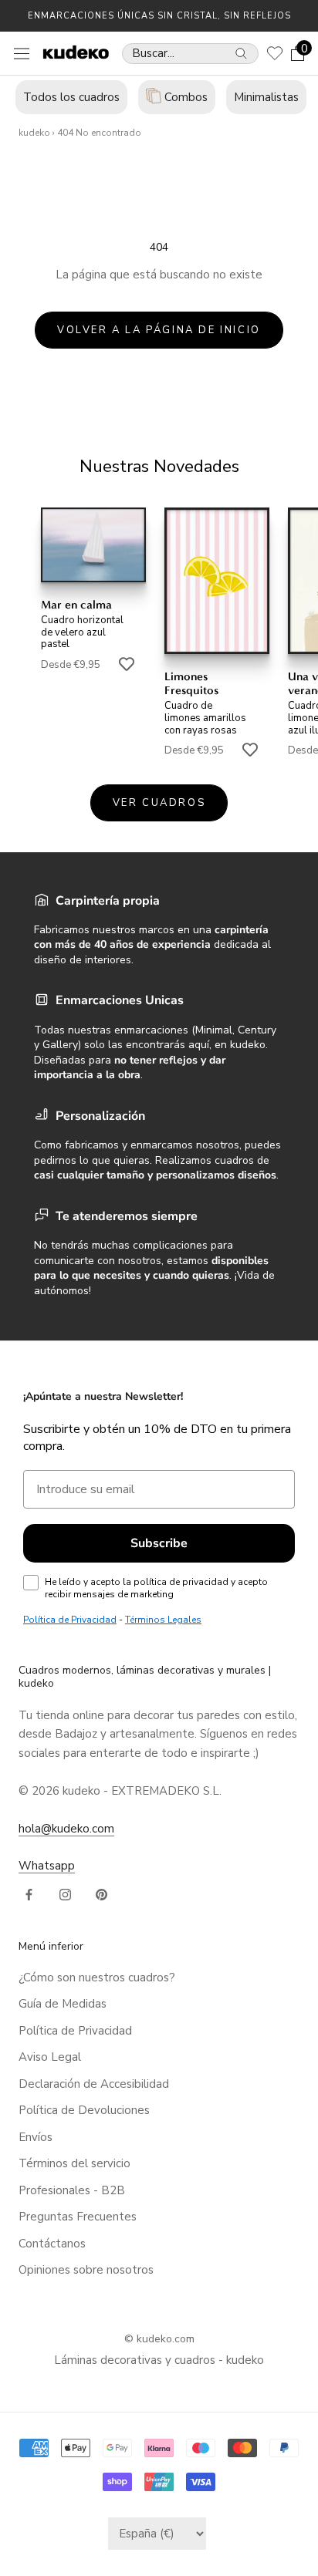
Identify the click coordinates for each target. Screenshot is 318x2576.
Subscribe (159, 1543)
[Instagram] (65, 1894)
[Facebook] (29, 1894)
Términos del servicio (74, 2163)
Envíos (36, 2137)
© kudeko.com (159, 2339)
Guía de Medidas (63, 2004)
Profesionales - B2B (72, 2190)
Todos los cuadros (71, 97)
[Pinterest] (101, 1894)
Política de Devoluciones (84, 2110)
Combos (184, 97)
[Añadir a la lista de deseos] (127, 663)
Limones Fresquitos (191, 683)
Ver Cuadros (159, 803)
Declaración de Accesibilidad (94, 2084)
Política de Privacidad (75, 2031)
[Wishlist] (275, 53)
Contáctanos (52, 2244)
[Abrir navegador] (22, 53)
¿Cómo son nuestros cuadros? (97, 1978)
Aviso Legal (50, 2057)
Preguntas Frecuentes (78, 2217)
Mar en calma (76, 605)
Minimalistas (266, 97)
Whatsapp (47, 1866)
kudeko (34, 133)
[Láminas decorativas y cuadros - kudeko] (70, 52)
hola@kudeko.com (66, 1829)
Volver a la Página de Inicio (159, 330)
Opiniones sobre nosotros (86, 2270)
